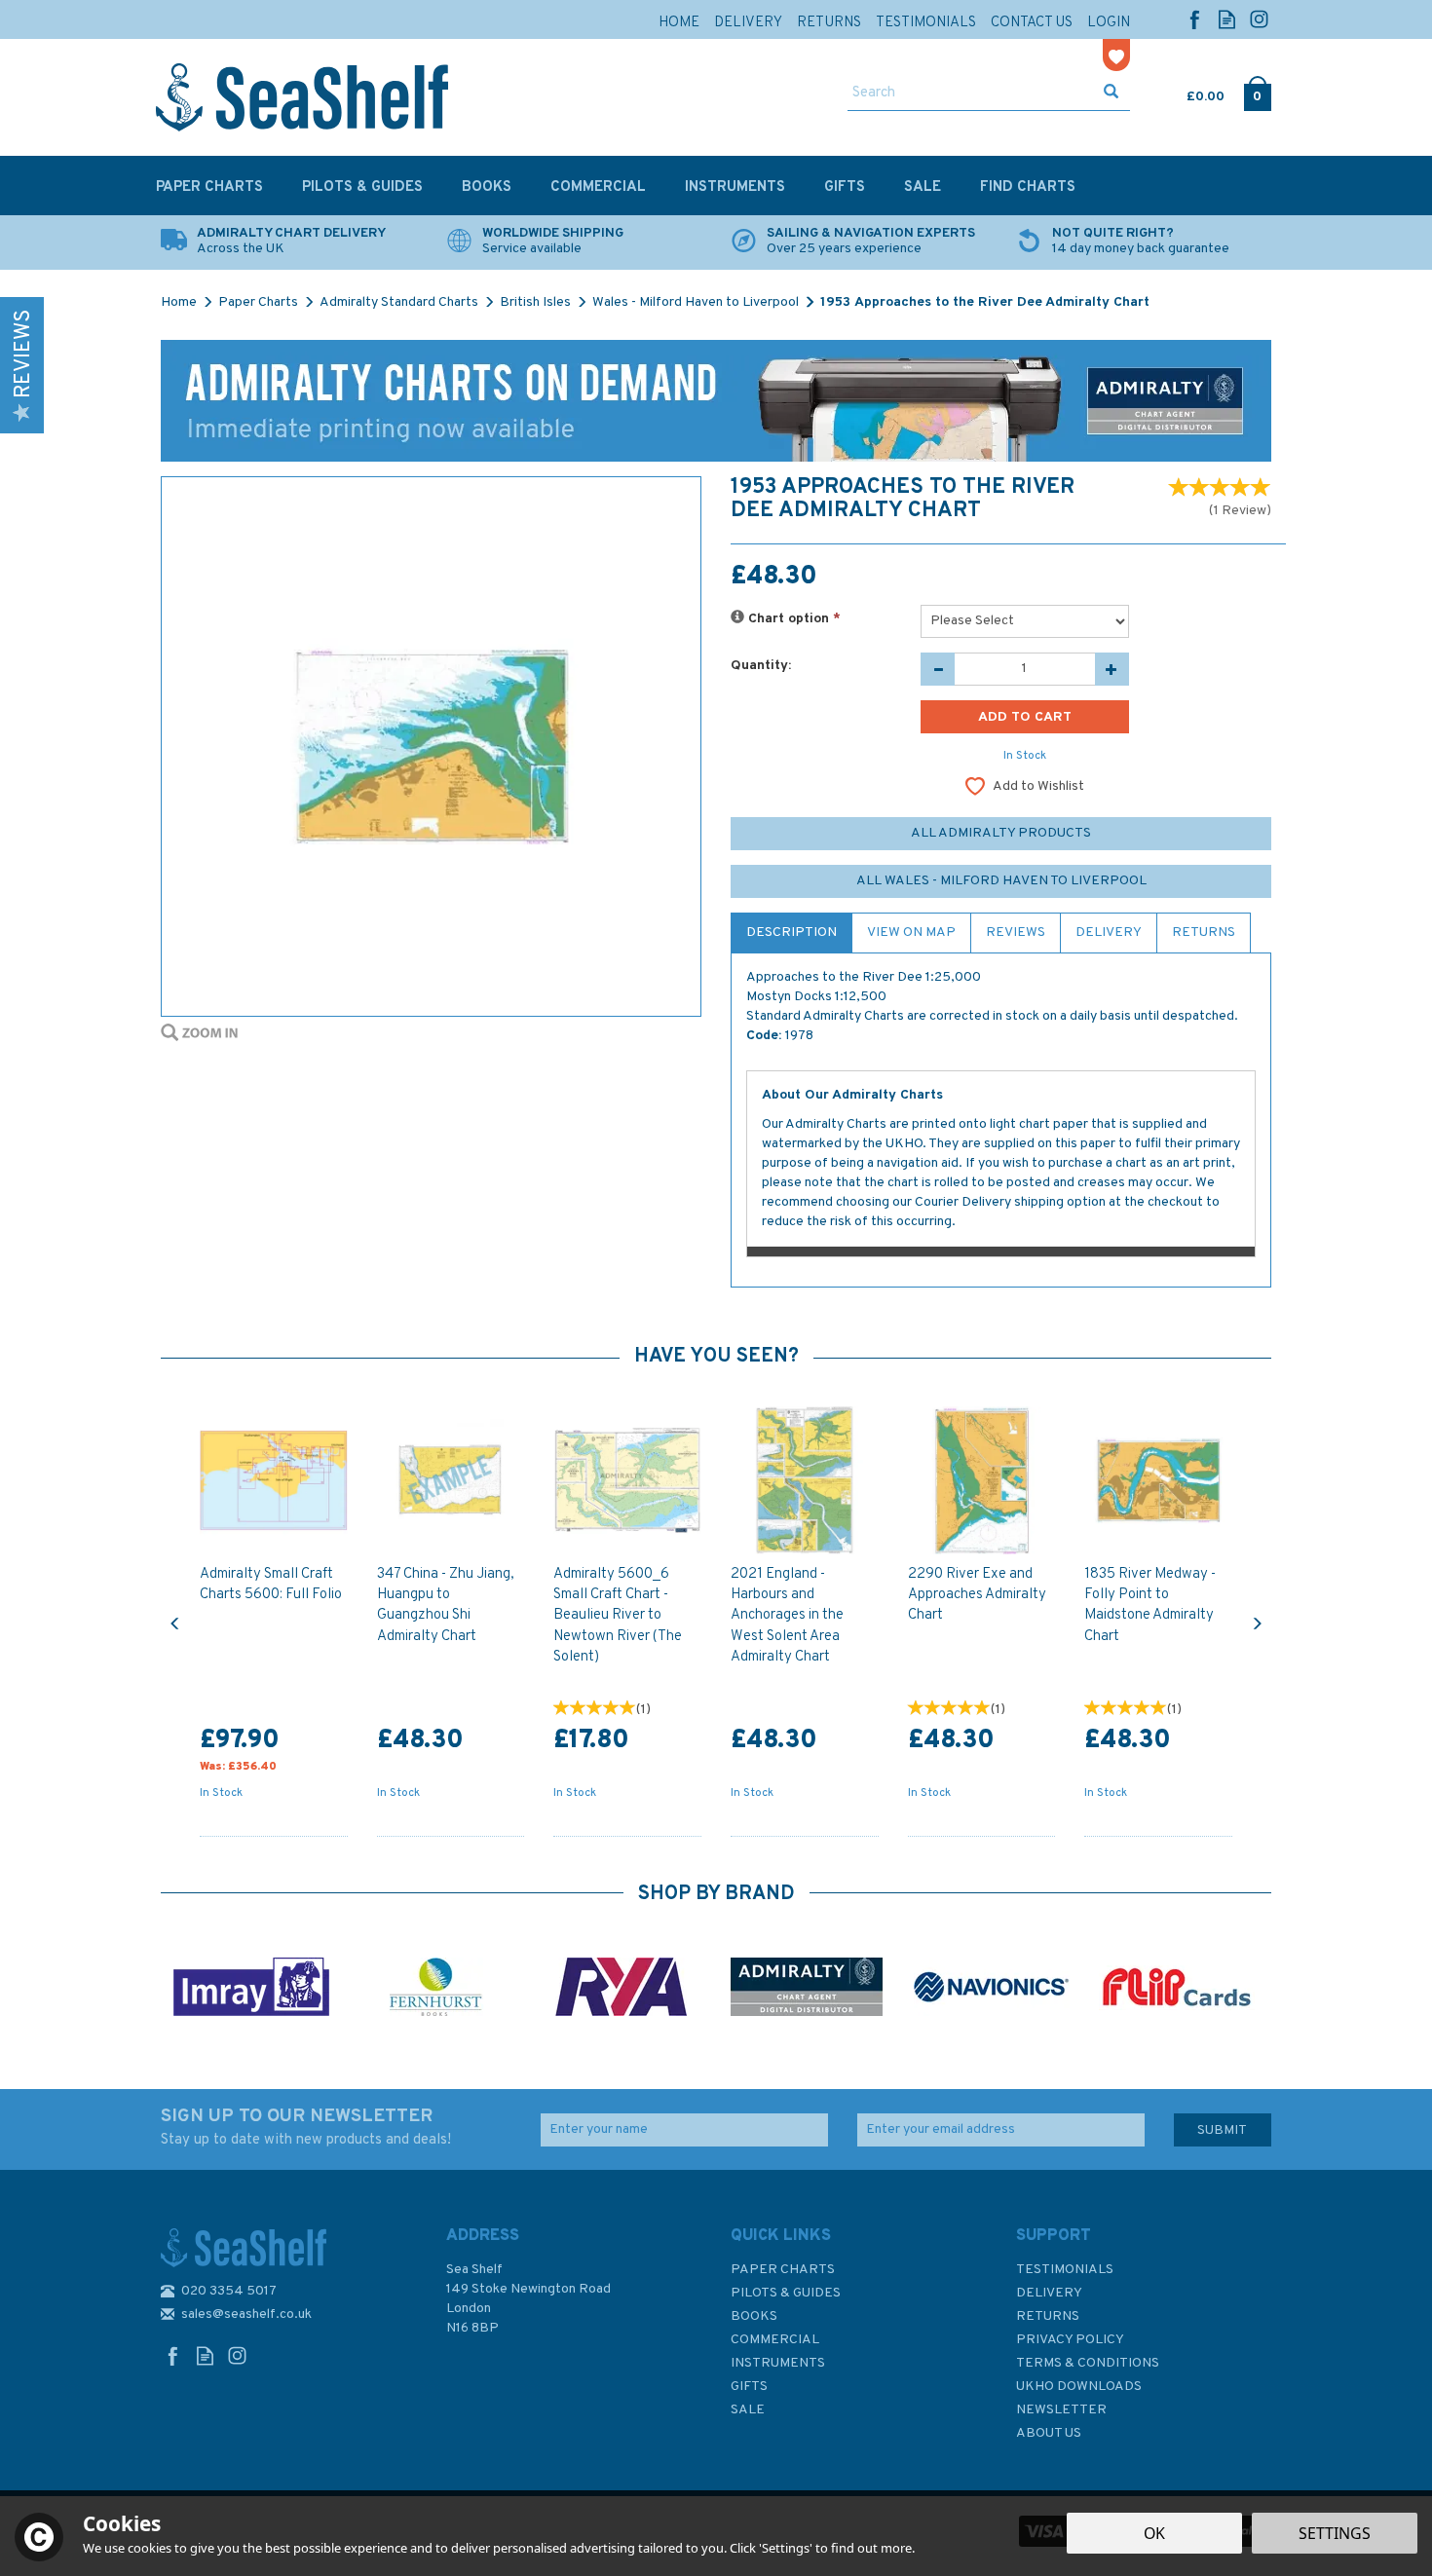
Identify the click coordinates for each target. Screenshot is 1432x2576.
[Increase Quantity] (1112, 669)
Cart (1188, 93)
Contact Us (1032, 23)
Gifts (749, 2387)
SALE (748, 2410)
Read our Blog (1227, 19)
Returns (1204, 933)
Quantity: (761, 666)
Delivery (1109, 933)
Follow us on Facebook (1195, 19)
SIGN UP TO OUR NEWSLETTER (306, 2127)
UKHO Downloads (1079, 2387)
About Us (1049, 2433)
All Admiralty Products (1001, 833)
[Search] (1111, 93)
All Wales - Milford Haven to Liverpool (1001, 881)
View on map (911, 933)
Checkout (1257, 93)
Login (1109, 23)
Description (791, 933)
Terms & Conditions (1088, 2363)
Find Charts (1028, 187)
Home (679, 23)
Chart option (792, 619)
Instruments (778, 2363)
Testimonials (1065, 2270)
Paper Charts (783, 2270)
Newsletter (1061, 2410)
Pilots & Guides (786, 2293)
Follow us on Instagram (1259, 19)
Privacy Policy (1070, 2340)
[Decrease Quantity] (938, 669)
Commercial (775, 2340)
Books (754, 2316)
